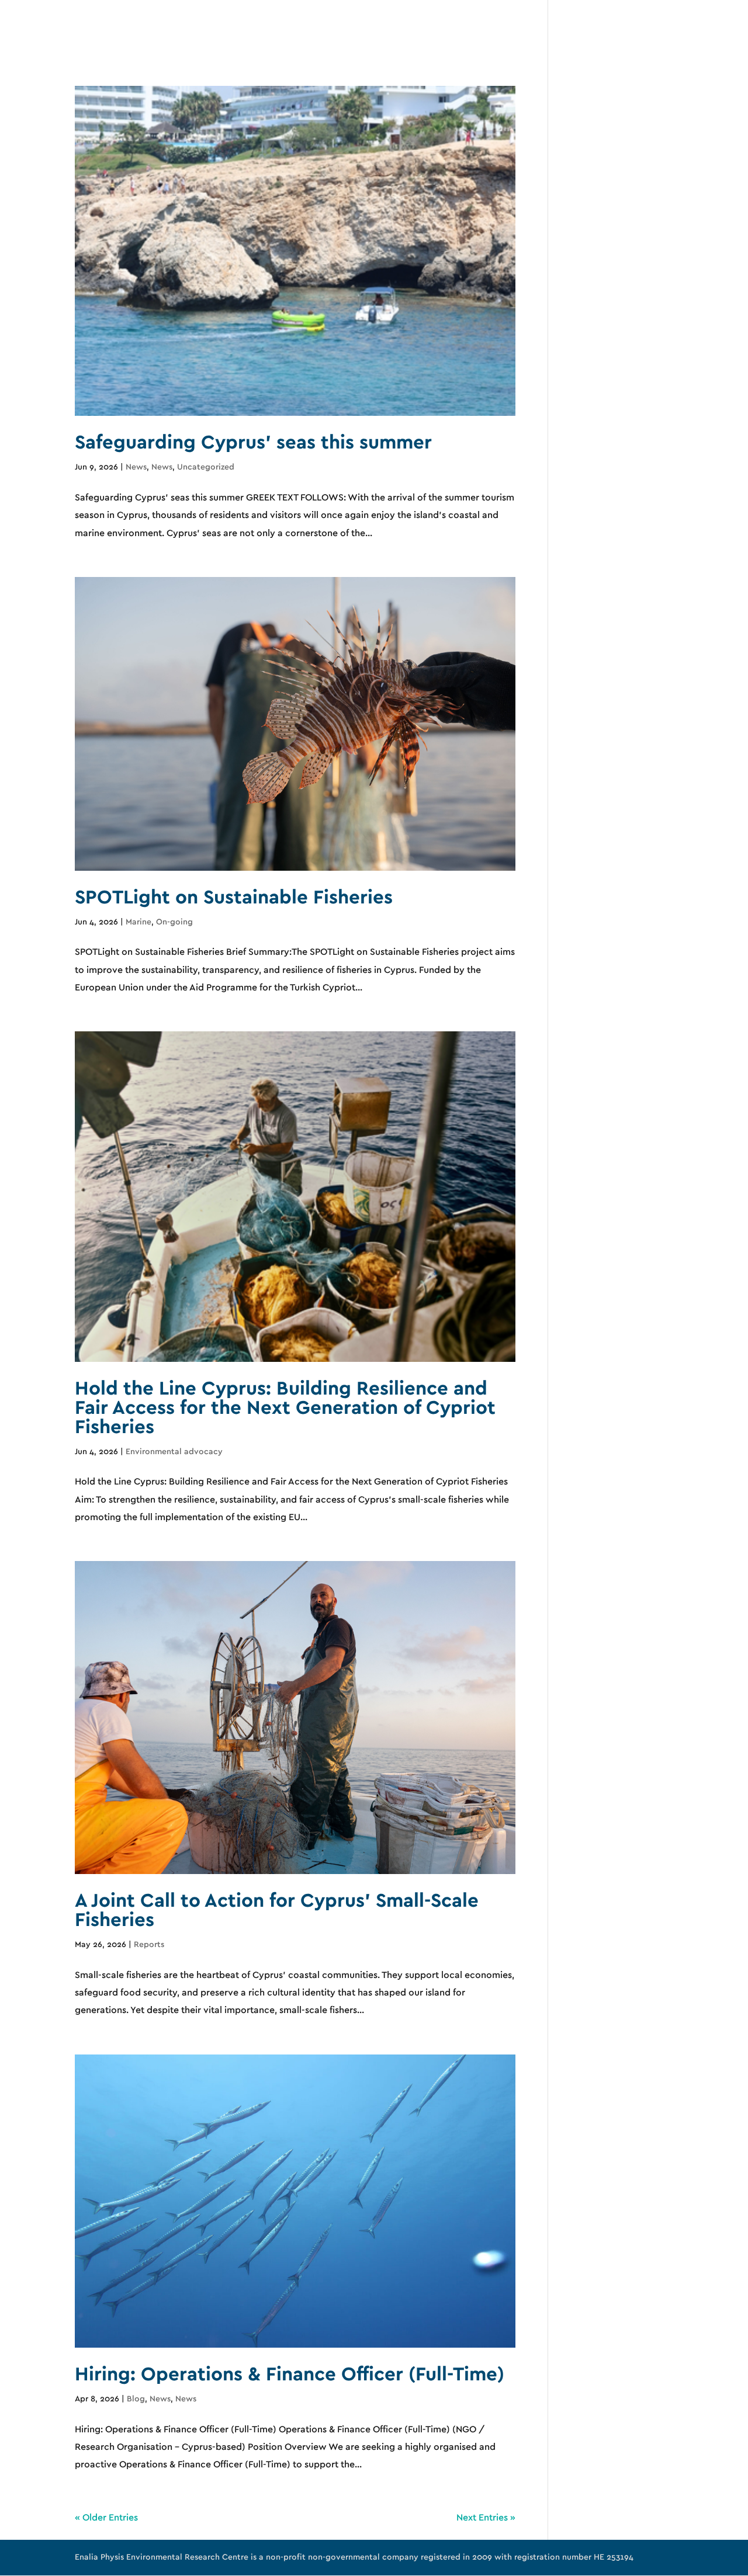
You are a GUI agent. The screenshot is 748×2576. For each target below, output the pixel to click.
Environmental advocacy (174, 1452)
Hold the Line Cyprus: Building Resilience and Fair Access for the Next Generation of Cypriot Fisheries (285, 1408)
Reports (149, 1945)
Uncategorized (206, 467)
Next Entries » (486, 2518)
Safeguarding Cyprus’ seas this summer (253, 443)
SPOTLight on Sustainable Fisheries (234, 898)
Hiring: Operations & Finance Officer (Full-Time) (290, 2375)
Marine (138, 922)
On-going (174, 922)
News (136, 467)
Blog (136, 2399)
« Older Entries (106, 2518)
